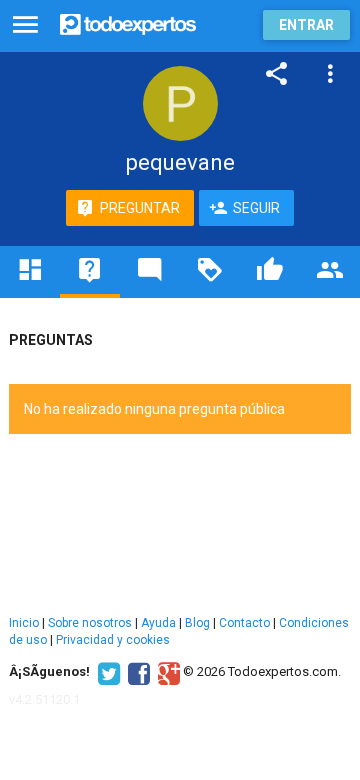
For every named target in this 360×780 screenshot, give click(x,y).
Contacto (244, 623)
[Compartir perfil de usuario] (277, 74)
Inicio (24, 623)
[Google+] (166, 672)
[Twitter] (106, 672)
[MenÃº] (25, 25)
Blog (197, 623)
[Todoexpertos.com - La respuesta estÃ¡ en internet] (128, 22)
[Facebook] (136, 672)
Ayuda (158, 623)
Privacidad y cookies (113, 640)
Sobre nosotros (90, 623)
